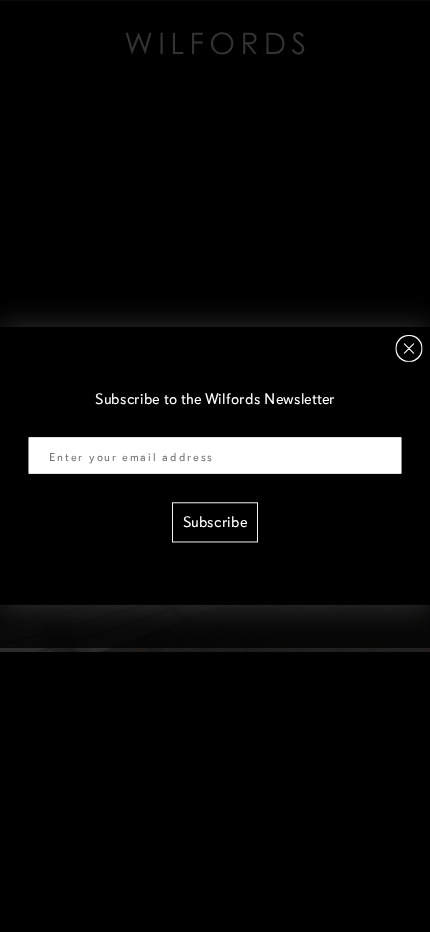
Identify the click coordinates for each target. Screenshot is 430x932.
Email (47, 424)
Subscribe (215, 522)
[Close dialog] (409, 348)
